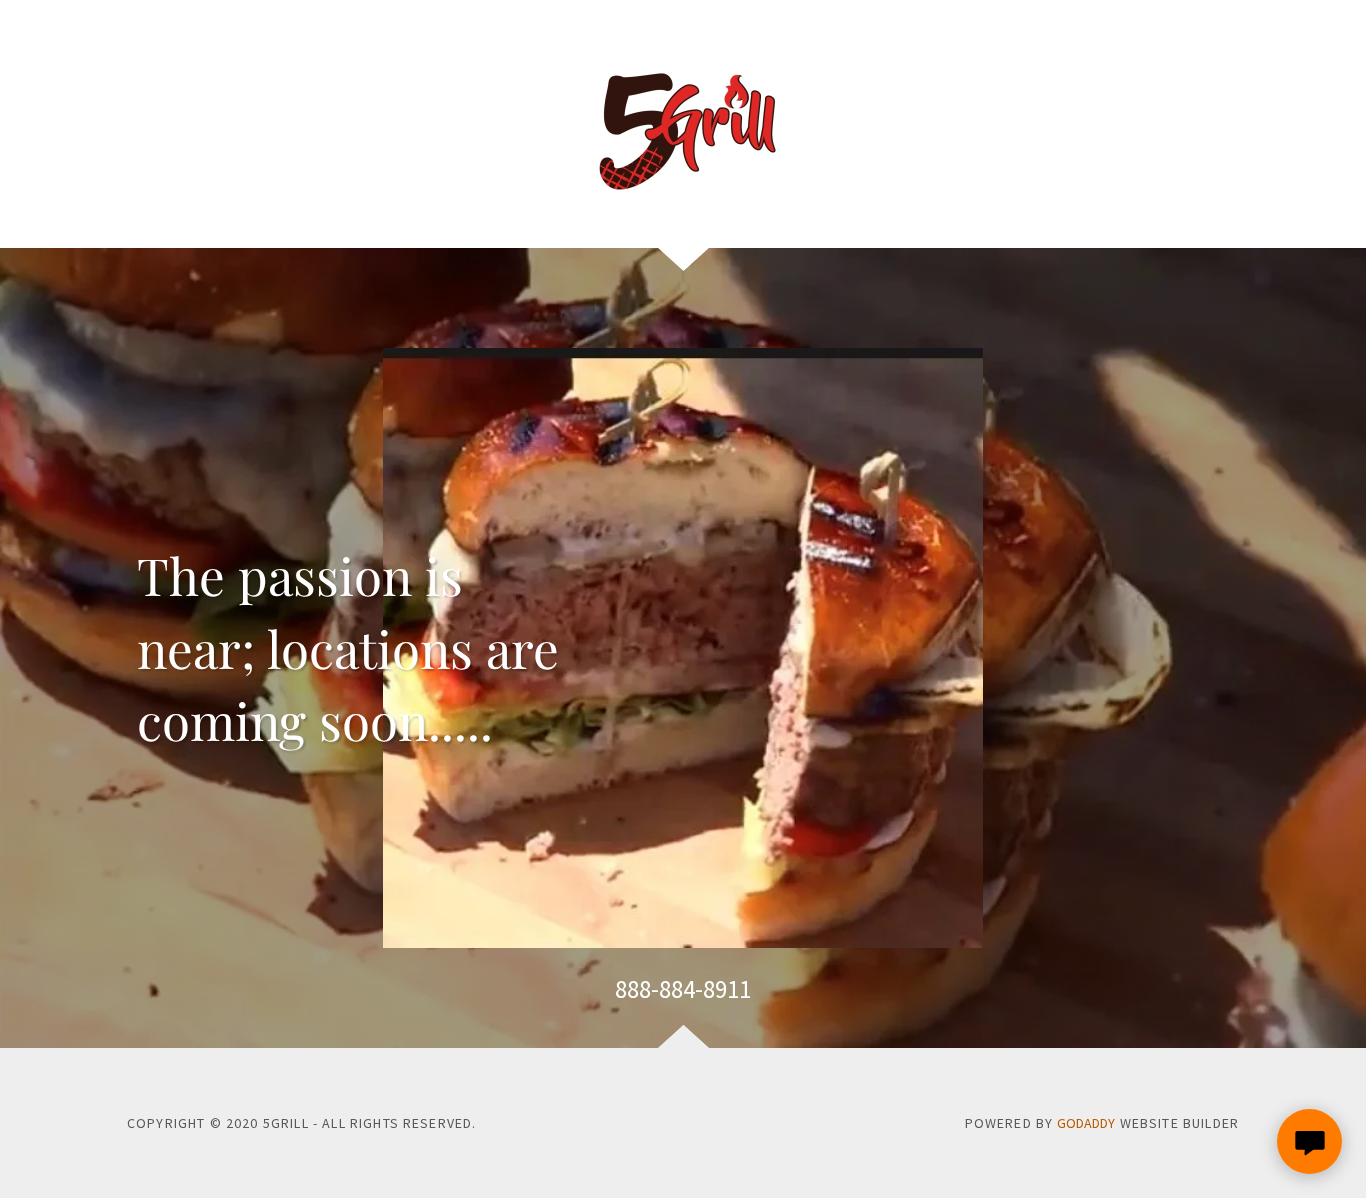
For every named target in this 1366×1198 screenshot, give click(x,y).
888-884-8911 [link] (683, 989)
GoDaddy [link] (1086, 1123)
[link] (683, 124)
